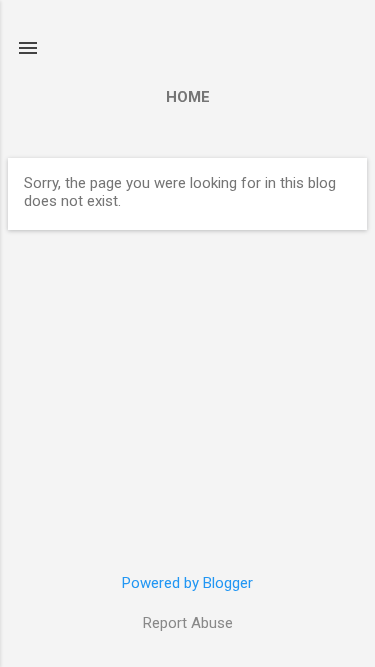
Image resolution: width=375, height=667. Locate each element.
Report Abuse (188, 623)
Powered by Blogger (187, 583)
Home (188, 97)
